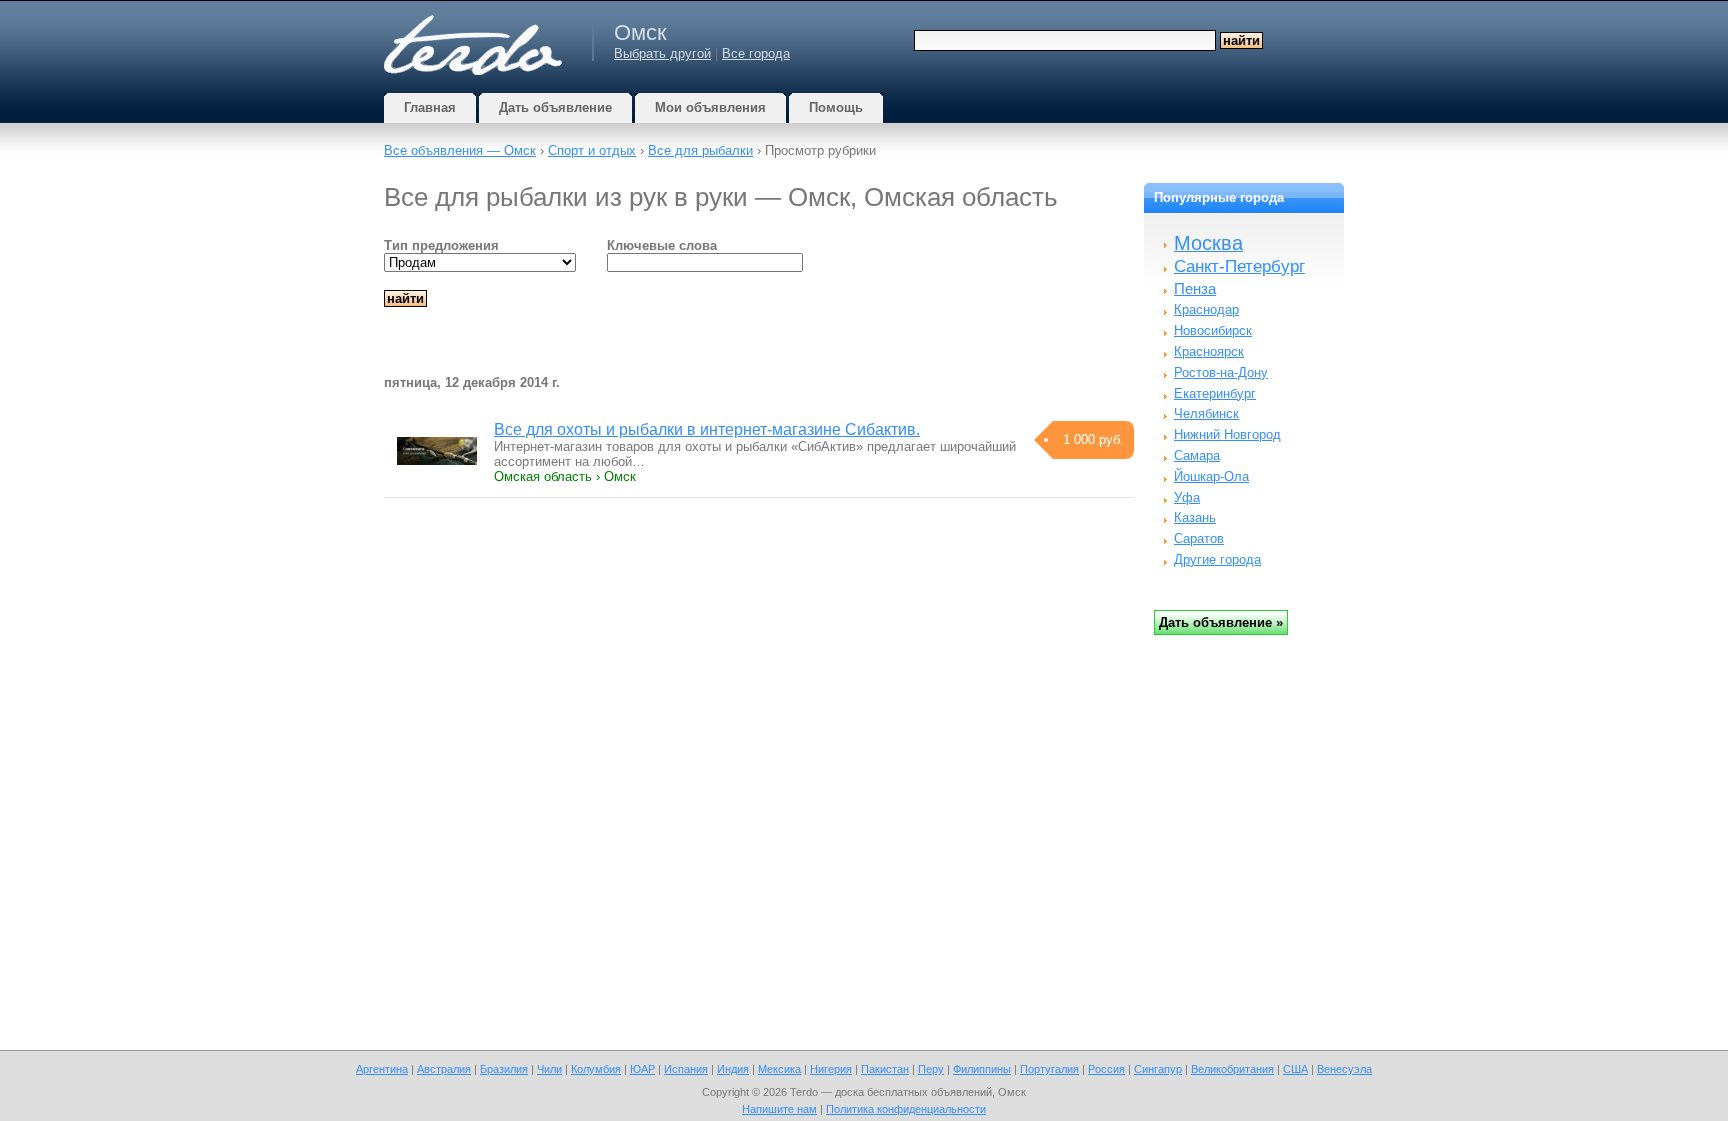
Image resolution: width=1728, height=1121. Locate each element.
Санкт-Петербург (1239, 266)
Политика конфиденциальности (906, 1109)
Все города (756, 53)
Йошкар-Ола (1211, 476)
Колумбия (596, 1069)
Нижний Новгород (1227, 434)
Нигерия (831, 1069)
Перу (931, 1069)
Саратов (1199, 538)
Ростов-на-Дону (1221, 372)
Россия (1106, 1069)
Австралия (444, 1069)
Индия (733, 1069)
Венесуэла (1344, 1069)
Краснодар (1206, 309)
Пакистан (885, 1069)
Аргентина (382, 1069)
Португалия (1049, 1069)
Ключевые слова (662, 245)
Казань (1195, 517)
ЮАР (642, 1069)
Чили (549, 1069)
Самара (1197, 455)
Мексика (779, 1069)
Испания (686, 1069)
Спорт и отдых (592, 150)
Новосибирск (1213, 330)
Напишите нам (779, 1109)
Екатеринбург (1215, 393)
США (1295, 1069)
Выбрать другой (662, 53)
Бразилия (504, 1069)
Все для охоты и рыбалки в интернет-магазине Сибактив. (707, 429)
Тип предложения (441, 245)
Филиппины (982, 1069)
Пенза (1195, 288)
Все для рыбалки (700, 150)
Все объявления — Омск (460, 150)
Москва (1208, 243)
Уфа (1187, 497)
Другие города (1217, 559)
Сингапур (1158, 1069)
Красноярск (1209, 351)
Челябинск (1206, 413)
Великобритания (1232, 1069)
